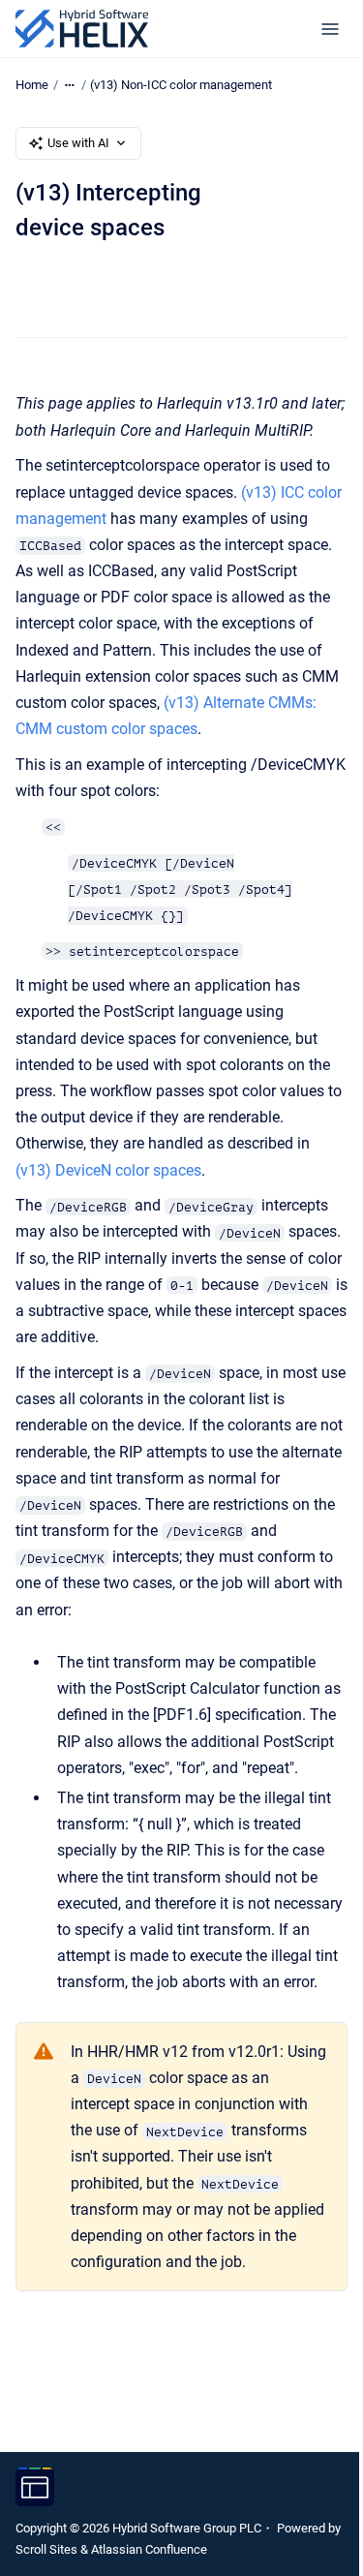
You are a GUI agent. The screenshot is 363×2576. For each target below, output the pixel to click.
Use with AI (78, 143)
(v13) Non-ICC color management (181, 85)
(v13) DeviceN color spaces (108, 1170)
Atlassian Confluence (149, 2549)
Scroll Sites (46, 2549)
